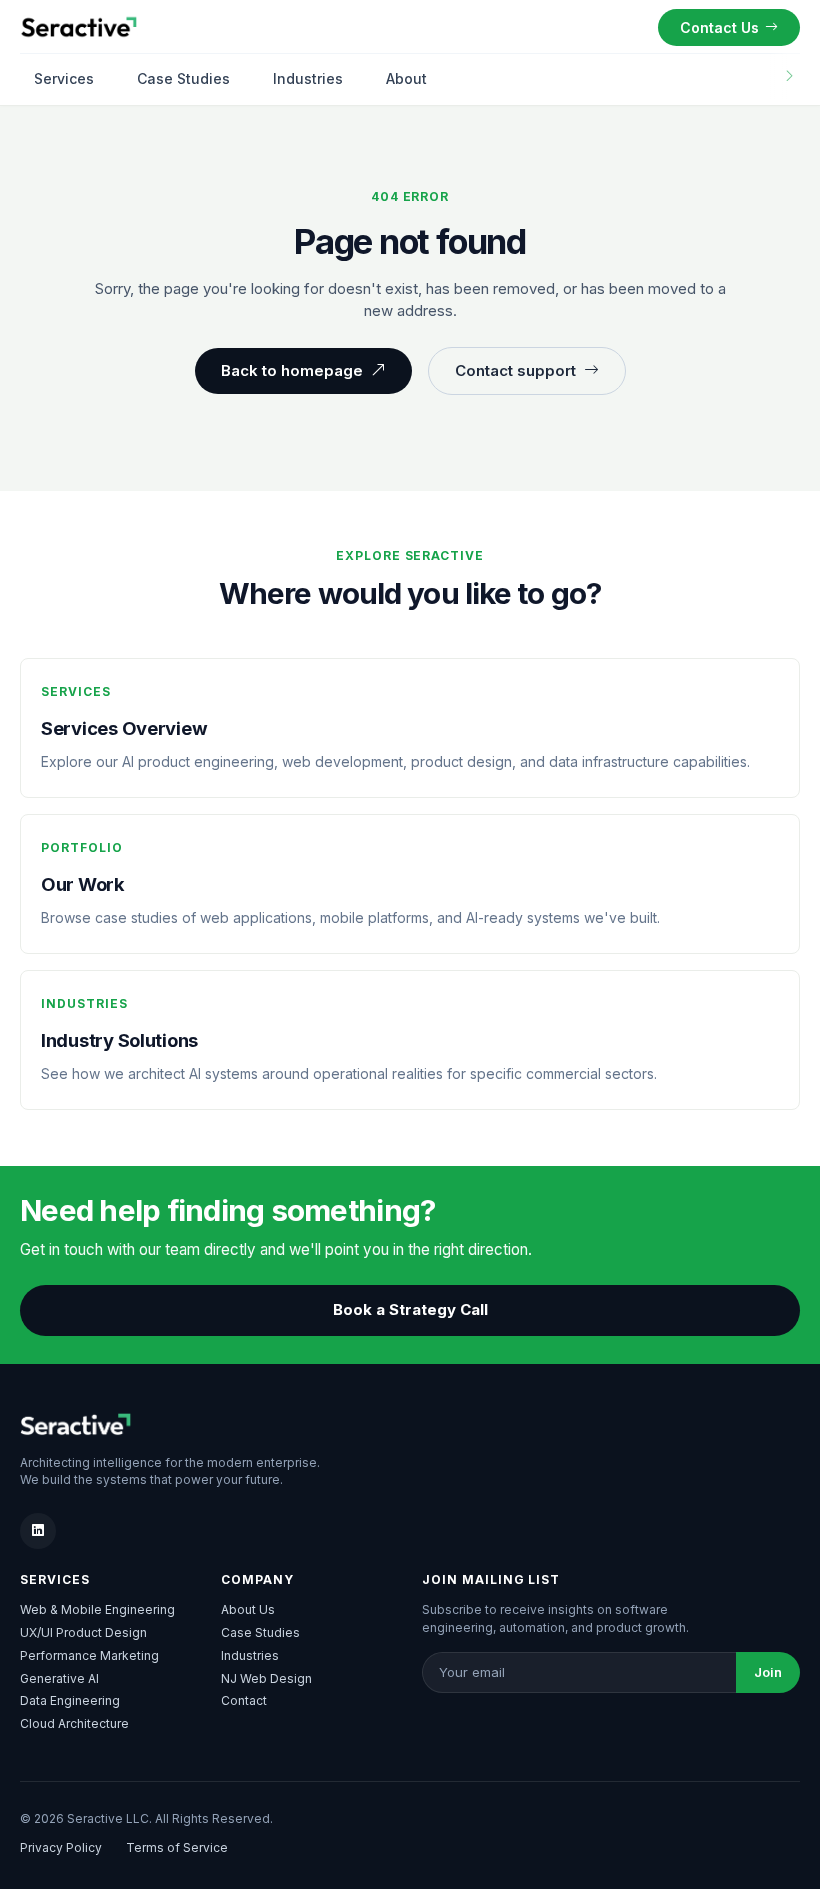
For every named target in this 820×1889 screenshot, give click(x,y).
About (406, 78)
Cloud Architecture (74, 1723)
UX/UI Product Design (83, 1632)
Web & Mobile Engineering (97, 1609)
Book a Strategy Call (410, 1309)
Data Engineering (70, 1700)
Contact (244, 1700)
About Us (248, 1609)
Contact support (515, 370)
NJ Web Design (266, 1678)
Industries (308, 78)
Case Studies (183, 78)
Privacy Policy (61, 1847)
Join (768, 1672)
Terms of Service (177, 1847)
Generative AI (59, 1678)
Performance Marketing (89, 1655)
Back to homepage (292, 370)
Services (64, 78)
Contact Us (719, 27)
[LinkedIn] (38, 1531)
